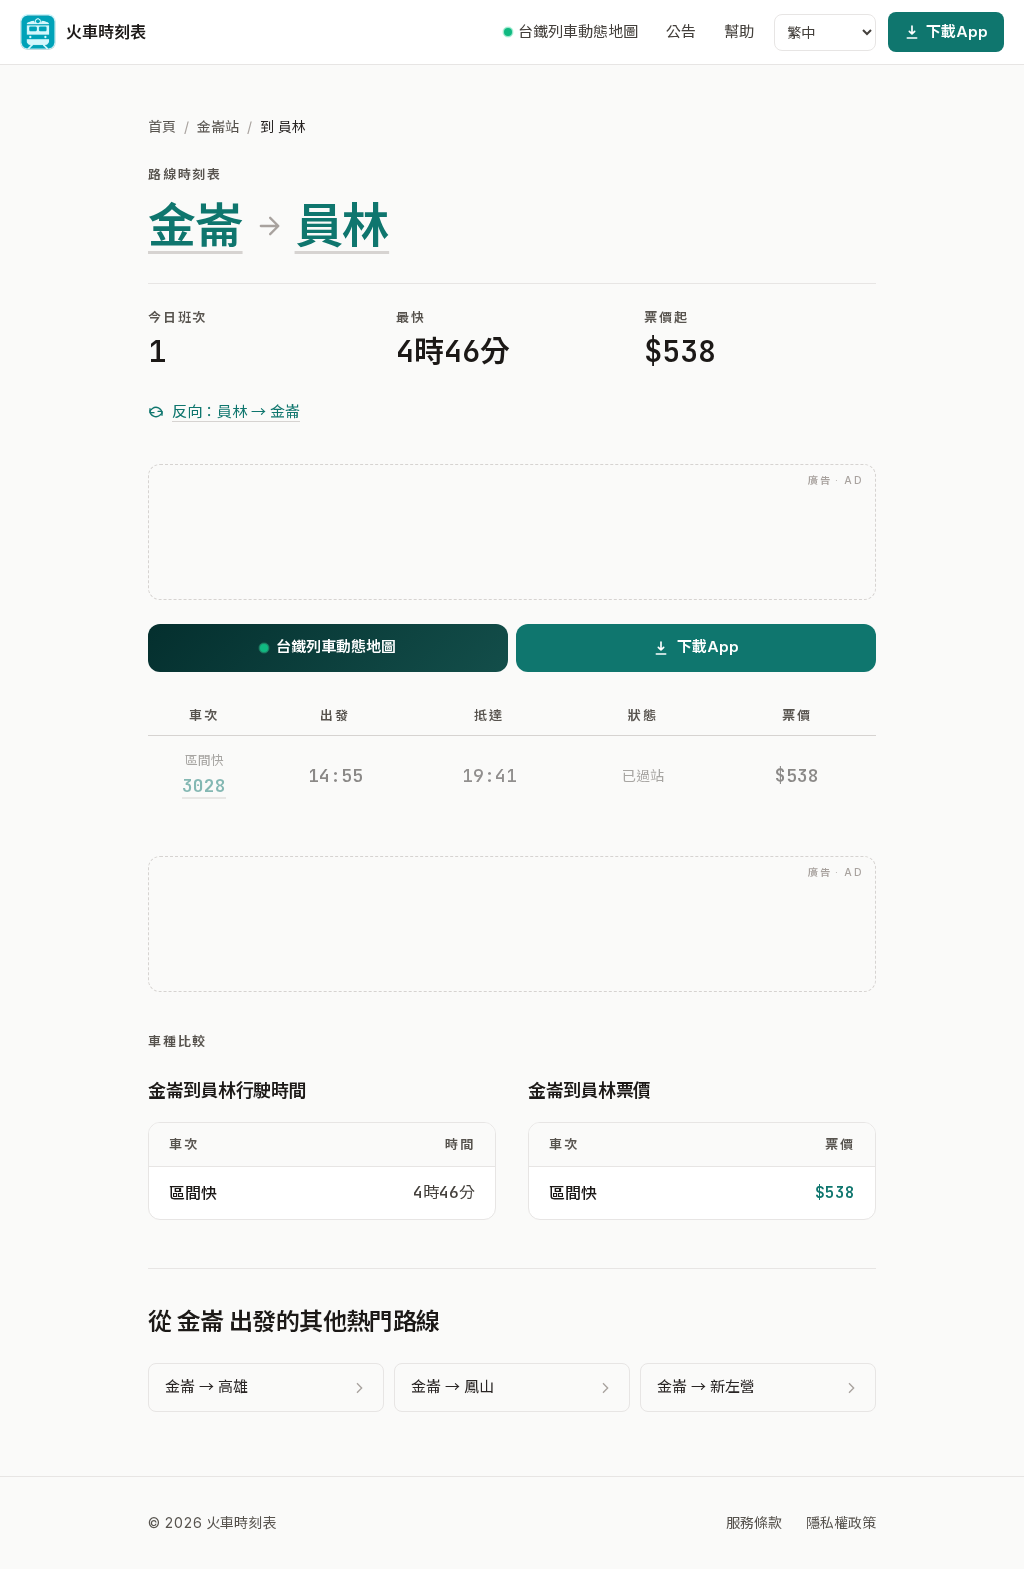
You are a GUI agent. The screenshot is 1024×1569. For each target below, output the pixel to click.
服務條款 (754, 1522)
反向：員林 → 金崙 (236, 411)
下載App (957, 31)
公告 (681, 31)
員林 (342, 226)
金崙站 (218, 126)
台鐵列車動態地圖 (578, 31)
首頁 (162, 126)
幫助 (739, 31)
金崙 (195, 226)
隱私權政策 (841, 1522)
